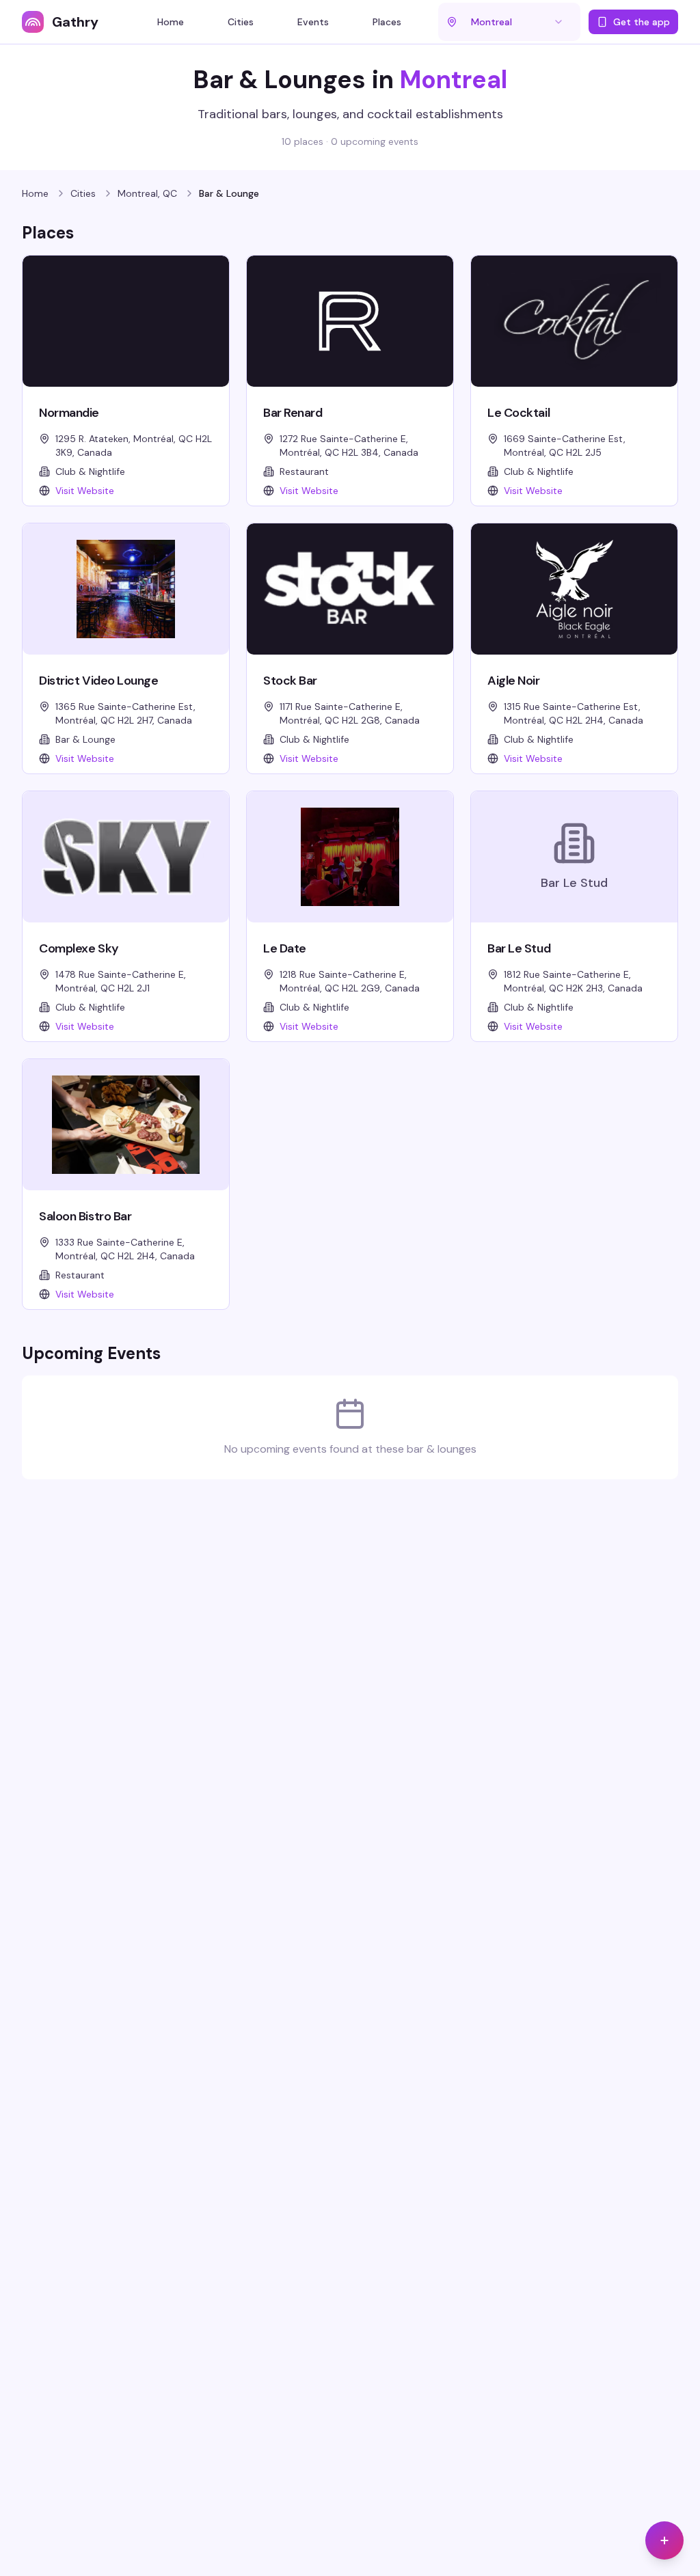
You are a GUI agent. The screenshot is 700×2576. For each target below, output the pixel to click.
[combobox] (517, 22)
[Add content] (664, 2540)
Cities (83, 193)
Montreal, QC (147, 193)
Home (35, 193)
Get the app (642, 22)
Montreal (454, 80)
